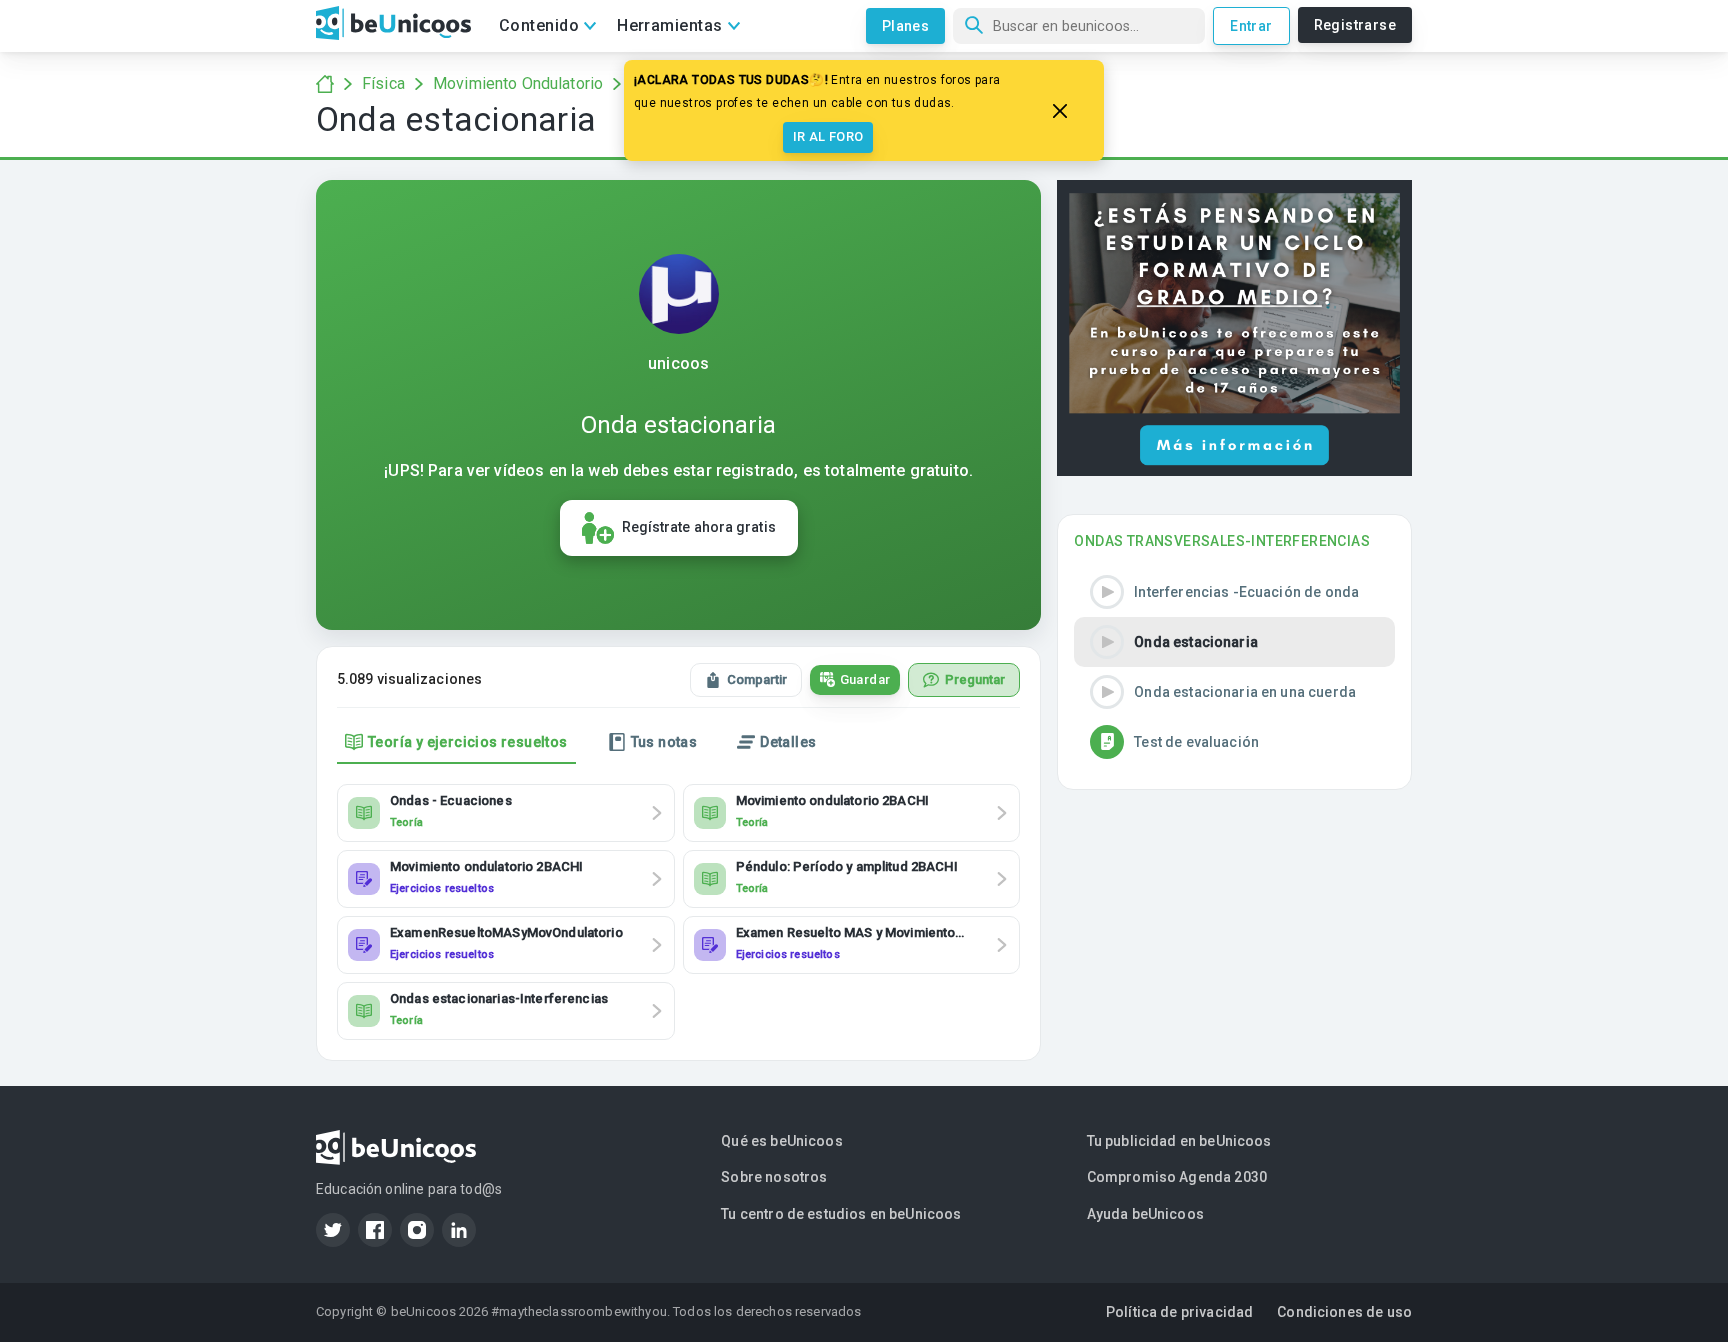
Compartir (757, 679)
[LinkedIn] (459, 1230)
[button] (1234, 592)
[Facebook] (375, 1230)
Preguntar (975, 679)
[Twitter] (333, 1230)
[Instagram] (417, 1230)
